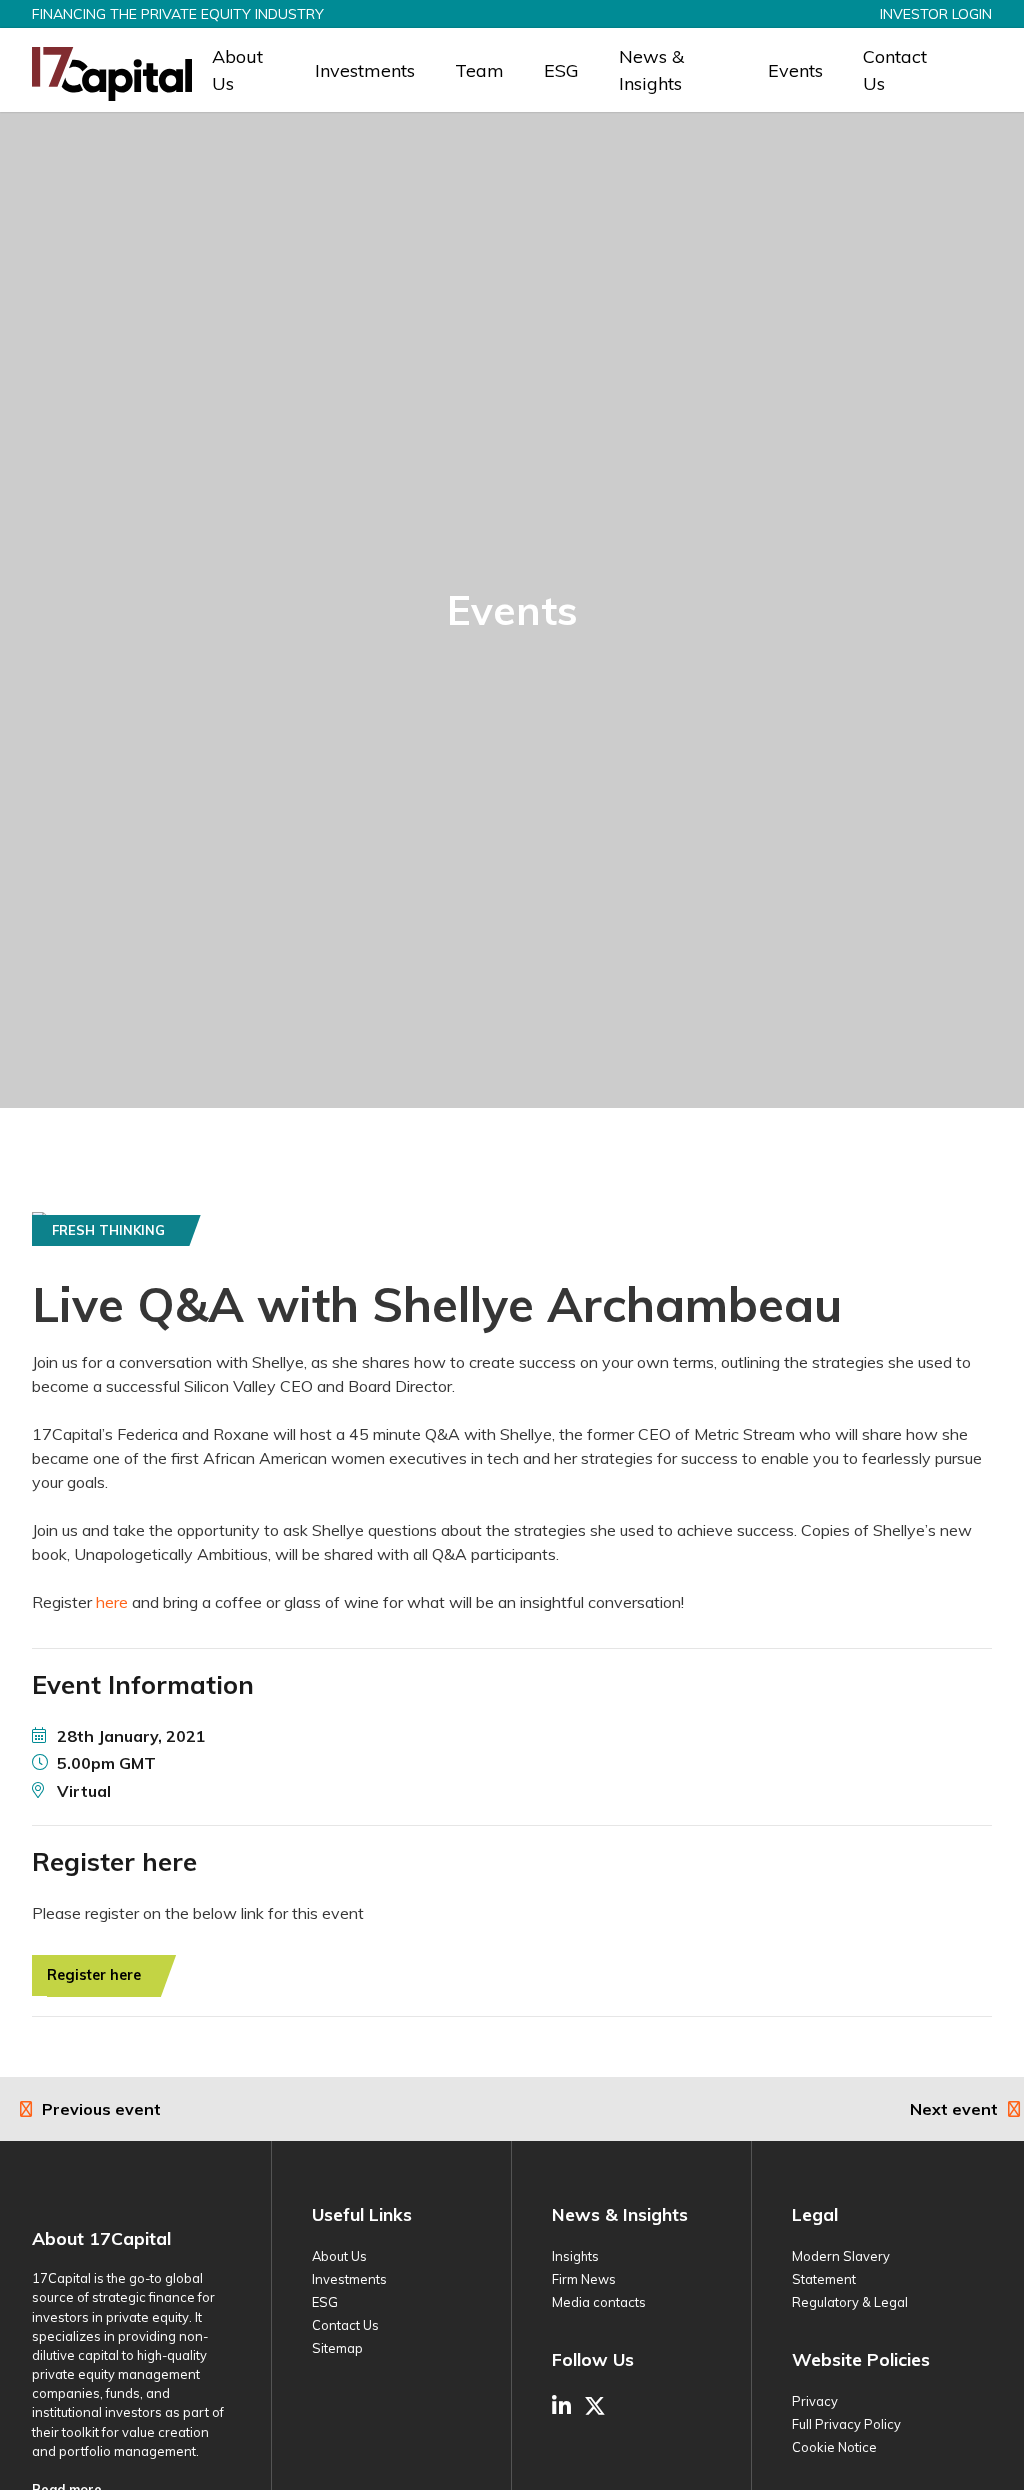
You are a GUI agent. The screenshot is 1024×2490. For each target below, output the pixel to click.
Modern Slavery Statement (841, 2267)
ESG (561, 70)
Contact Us (895, 70)
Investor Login (936, 14)
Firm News (584, 2279)
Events (795, 70)
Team (479, 70)
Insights (575, 2256)
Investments (365, 70)
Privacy (815, 2401)
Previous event (101, 2109)
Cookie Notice (834, 2447)
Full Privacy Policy (846, 2424)
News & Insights (651, 70)
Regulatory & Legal (850, 2302)
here (112, 1602)
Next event (954, 2109)
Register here (94, 1975)
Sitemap (337, 2348)
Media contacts (599, 2302)
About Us (237, 70)
